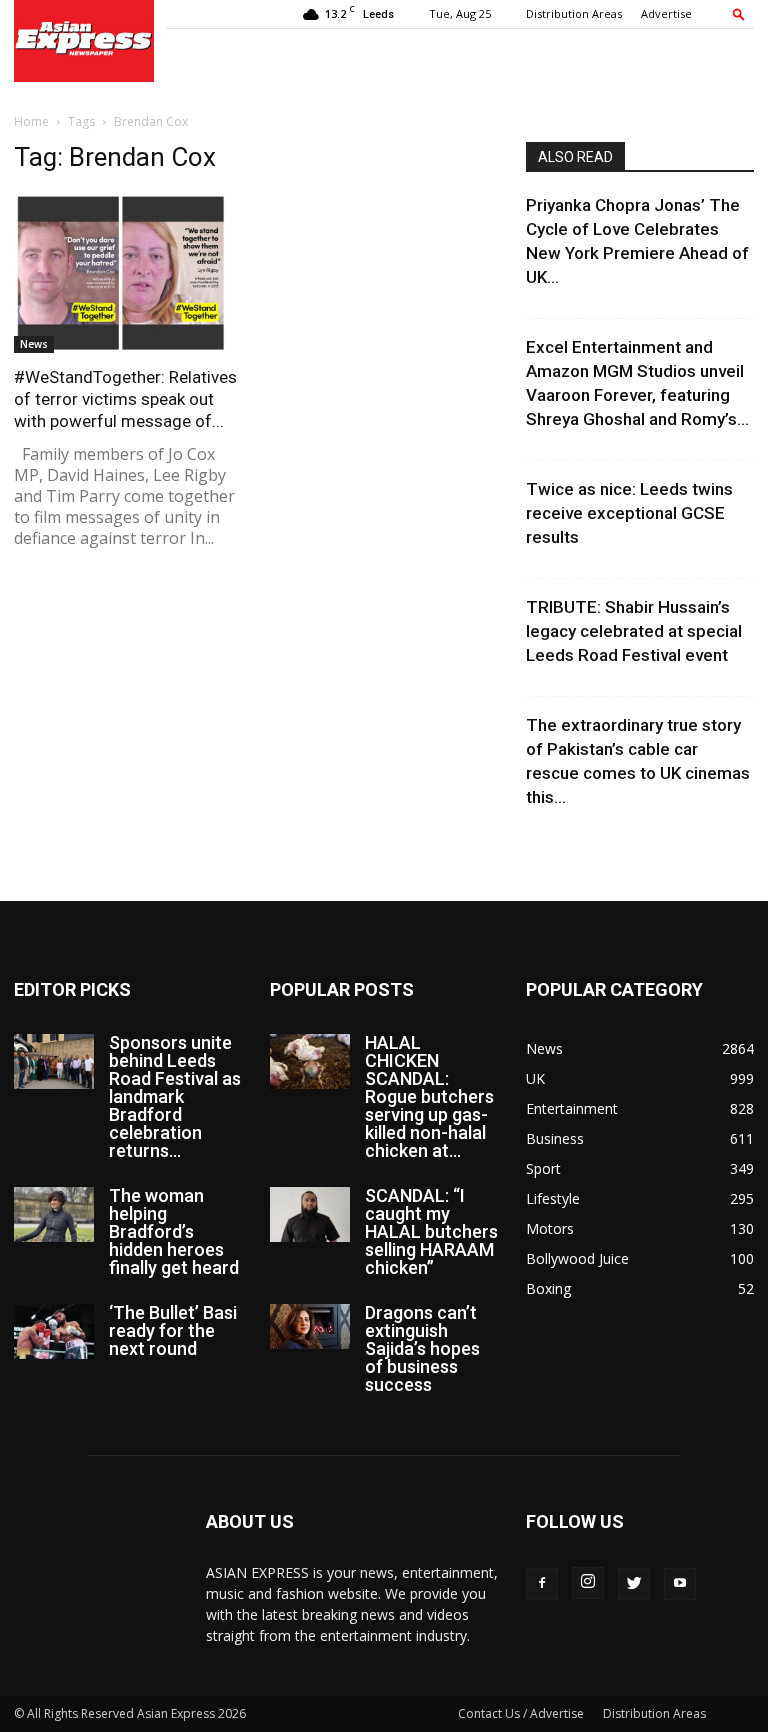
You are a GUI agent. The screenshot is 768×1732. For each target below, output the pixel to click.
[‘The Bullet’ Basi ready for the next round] (54, 1331)
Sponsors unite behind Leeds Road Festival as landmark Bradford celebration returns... (175, 1096)
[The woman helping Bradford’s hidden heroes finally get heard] (54, 1214)
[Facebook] (542, 1584)
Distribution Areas (574, 13)
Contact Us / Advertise (521, 1713)
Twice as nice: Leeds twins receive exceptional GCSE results (629, 513)
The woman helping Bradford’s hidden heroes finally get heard (174, 1231)
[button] (739, 13)
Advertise (666, 13)
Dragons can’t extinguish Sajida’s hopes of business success (422, 1348)
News (34, 344)
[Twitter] (634, 1584)
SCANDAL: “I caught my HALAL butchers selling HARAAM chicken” (431, 1231)
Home (31, 121)
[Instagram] (588, 1583)
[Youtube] (680, 1584)
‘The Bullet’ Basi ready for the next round (173, 1330)
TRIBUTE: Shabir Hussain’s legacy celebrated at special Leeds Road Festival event (634, 631)
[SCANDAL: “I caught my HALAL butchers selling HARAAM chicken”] (310, 1214)
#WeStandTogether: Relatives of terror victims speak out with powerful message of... (125, 399)
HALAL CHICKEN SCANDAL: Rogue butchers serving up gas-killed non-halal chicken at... (429, 1096)
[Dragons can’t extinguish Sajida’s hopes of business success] (310, 1326)
